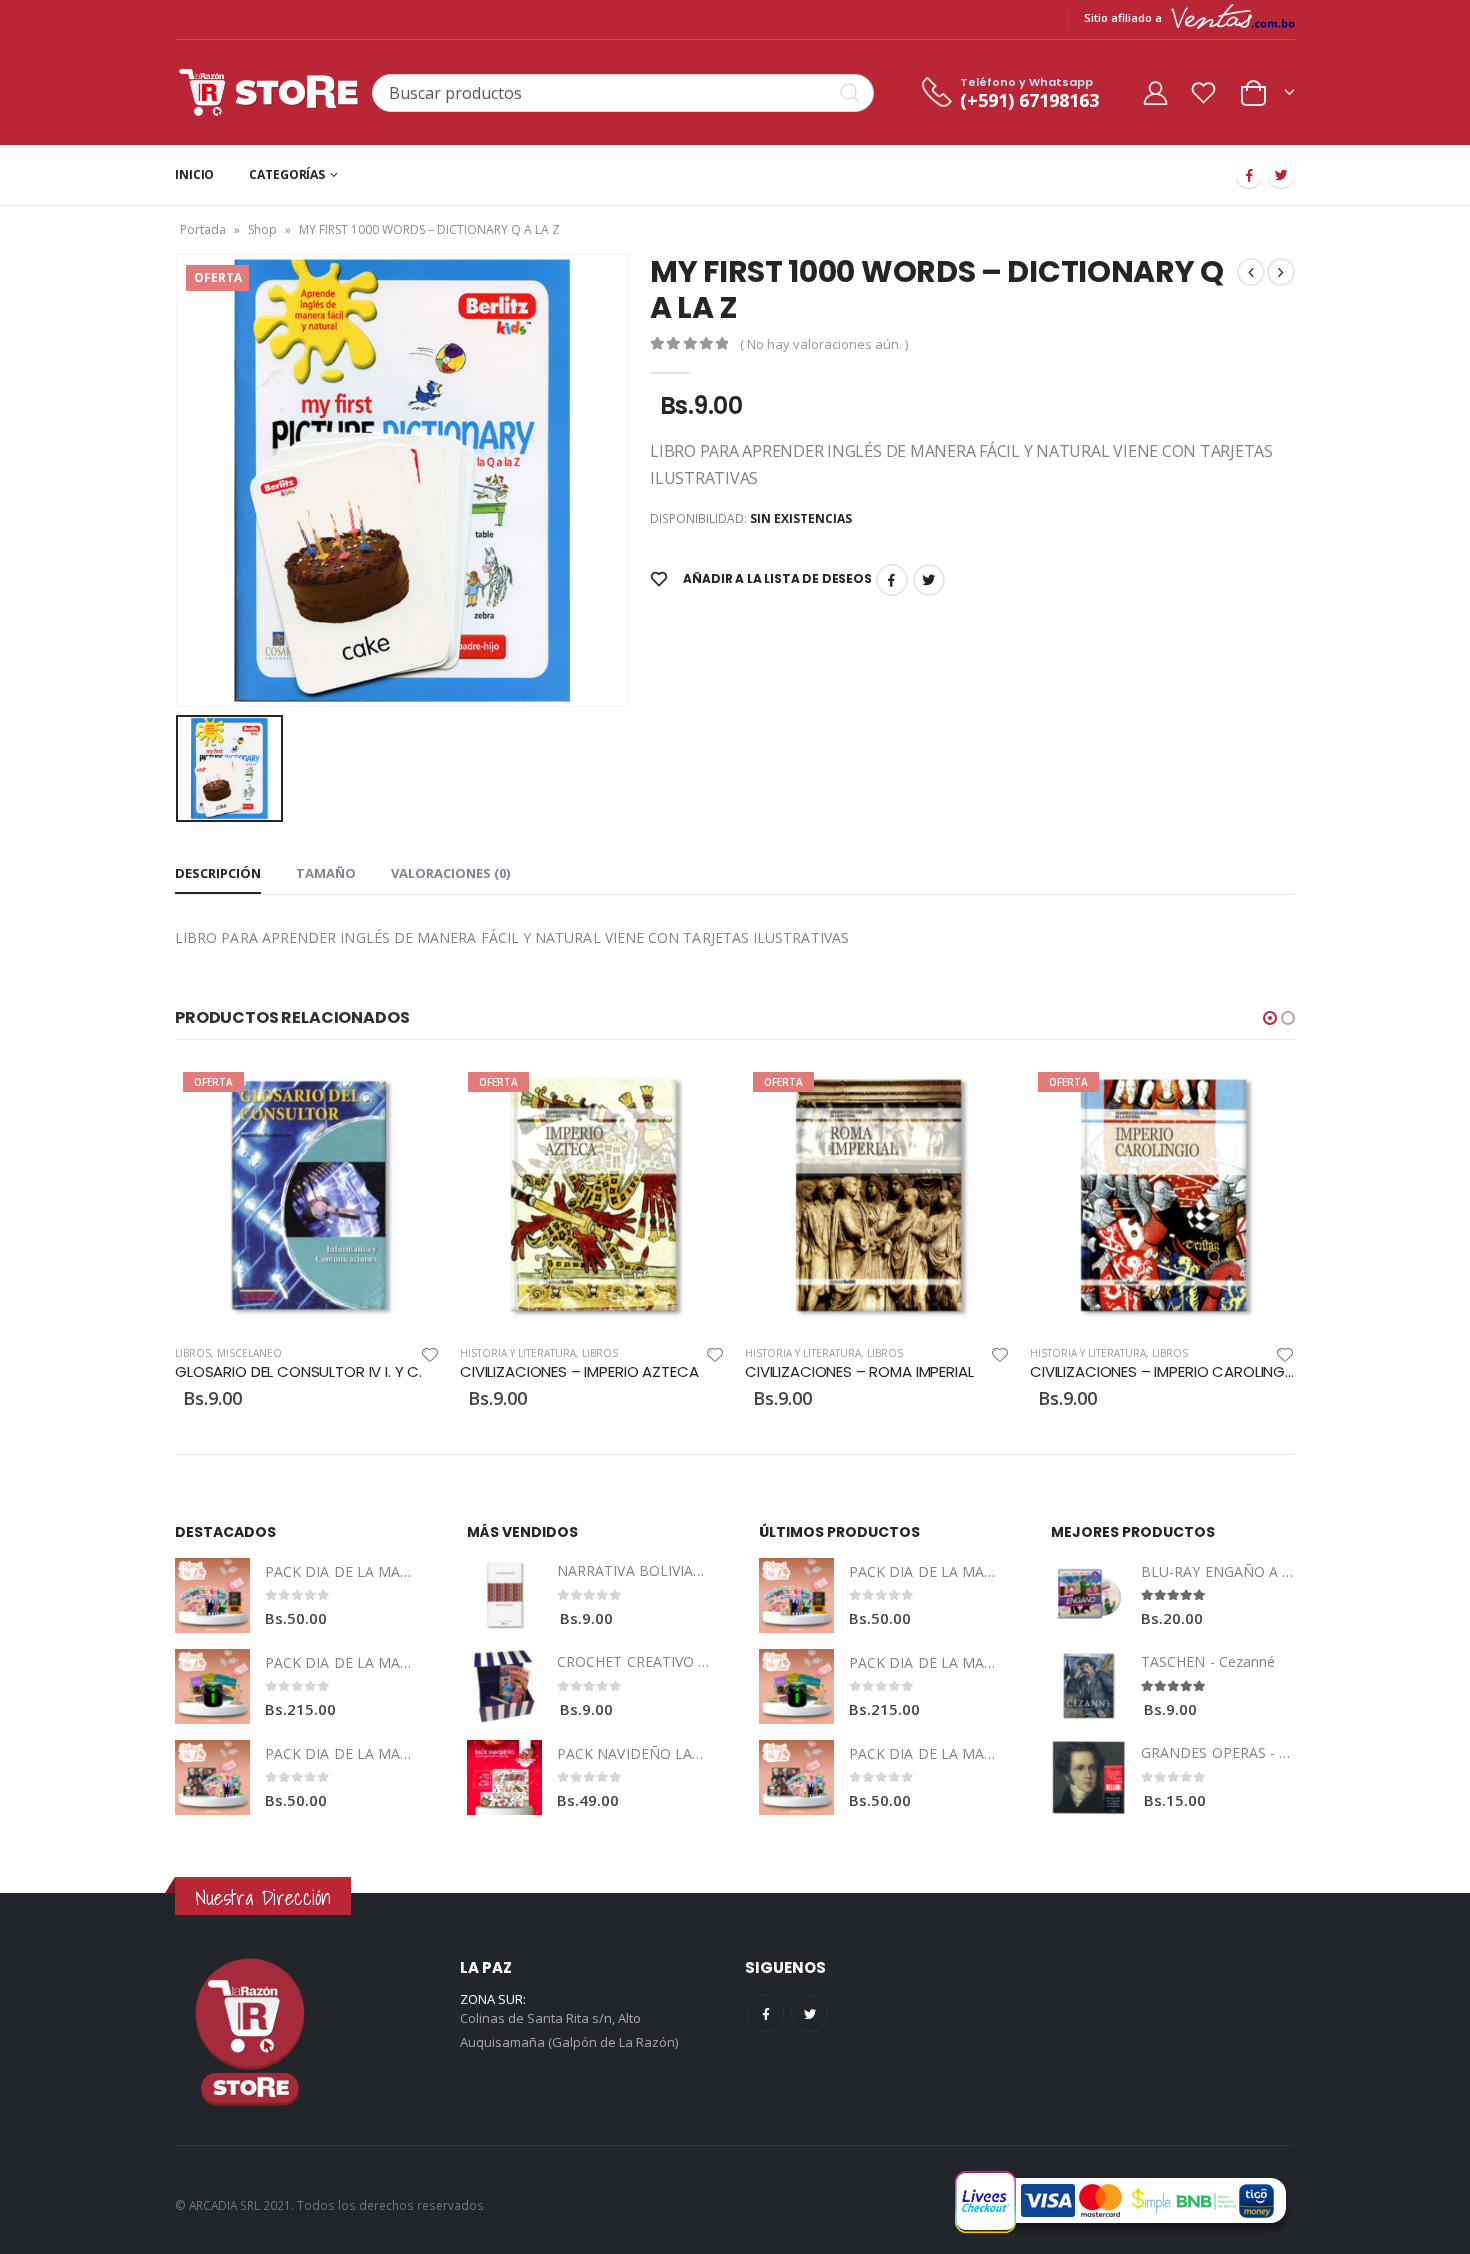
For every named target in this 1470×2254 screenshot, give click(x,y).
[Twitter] (1281, 175)
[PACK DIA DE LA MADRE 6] (212, 1686)
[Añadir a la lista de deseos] (430, 1353)
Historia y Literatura (233, 1353)
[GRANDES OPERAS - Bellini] (1088, 1777)
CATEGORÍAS (287, 174)
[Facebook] (1249, 175)
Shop (262, 229)
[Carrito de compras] (1266, 90)
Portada (203, 229)
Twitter (929, 580)
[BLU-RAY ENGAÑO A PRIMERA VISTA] (1088, 1595)
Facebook (892, 580)
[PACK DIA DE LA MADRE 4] (212, 1777)
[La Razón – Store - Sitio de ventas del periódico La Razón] (268, 92)
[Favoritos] (1204, 92)
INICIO (194, 174)
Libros (315, 1353)
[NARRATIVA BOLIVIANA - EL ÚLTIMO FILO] (504, 1595)
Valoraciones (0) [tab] (450, 873)
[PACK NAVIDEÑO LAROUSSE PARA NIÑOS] (504, 1777)
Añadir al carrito (407, 1097)
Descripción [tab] (218, 873)
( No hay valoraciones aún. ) (824, 344)
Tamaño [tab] (326, 873)
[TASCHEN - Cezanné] (1088, 1686)
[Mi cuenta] (1155, 92)
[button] (1270, 1018)
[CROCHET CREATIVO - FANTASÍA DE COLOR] (504, 1686)
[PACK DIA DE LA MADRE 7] (212, 1595)
